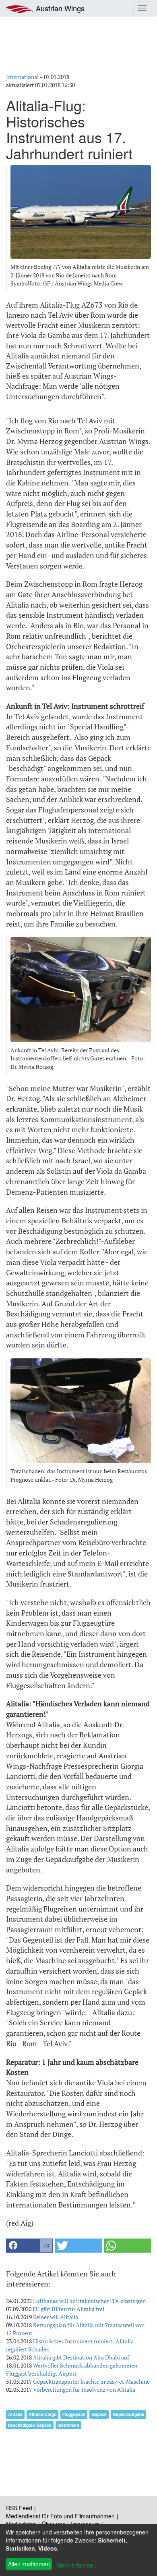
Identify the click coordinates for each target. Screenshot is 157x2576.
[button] (29, 2246)
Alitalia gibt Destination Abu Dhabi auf (81, 2357)
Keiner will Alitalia (56, 2317)
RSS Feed (19, 2508)
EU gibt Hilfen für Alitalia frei (68, 2309)
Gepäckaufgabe (128, 2414)
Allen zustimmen (29, 2564)
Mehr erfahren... (77, 2565)
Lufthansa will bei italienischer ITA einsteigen (89, 2301)
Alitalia (15, 2414)
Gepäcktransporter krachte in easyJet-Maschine (91, 2381)
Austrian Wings (59, 8)
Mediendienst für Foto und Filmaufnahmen (60, 2516)
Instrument (68, 2425)
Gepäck (99, 2414)
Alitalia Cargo (42, 2414)
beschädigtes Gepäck (30, 2425)
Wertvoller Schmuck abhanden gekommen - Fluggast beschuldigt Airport (73, 2369)
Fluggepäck (74, 2414)
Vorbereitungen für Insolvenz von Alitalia (84, 2390)
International (22, 77)
